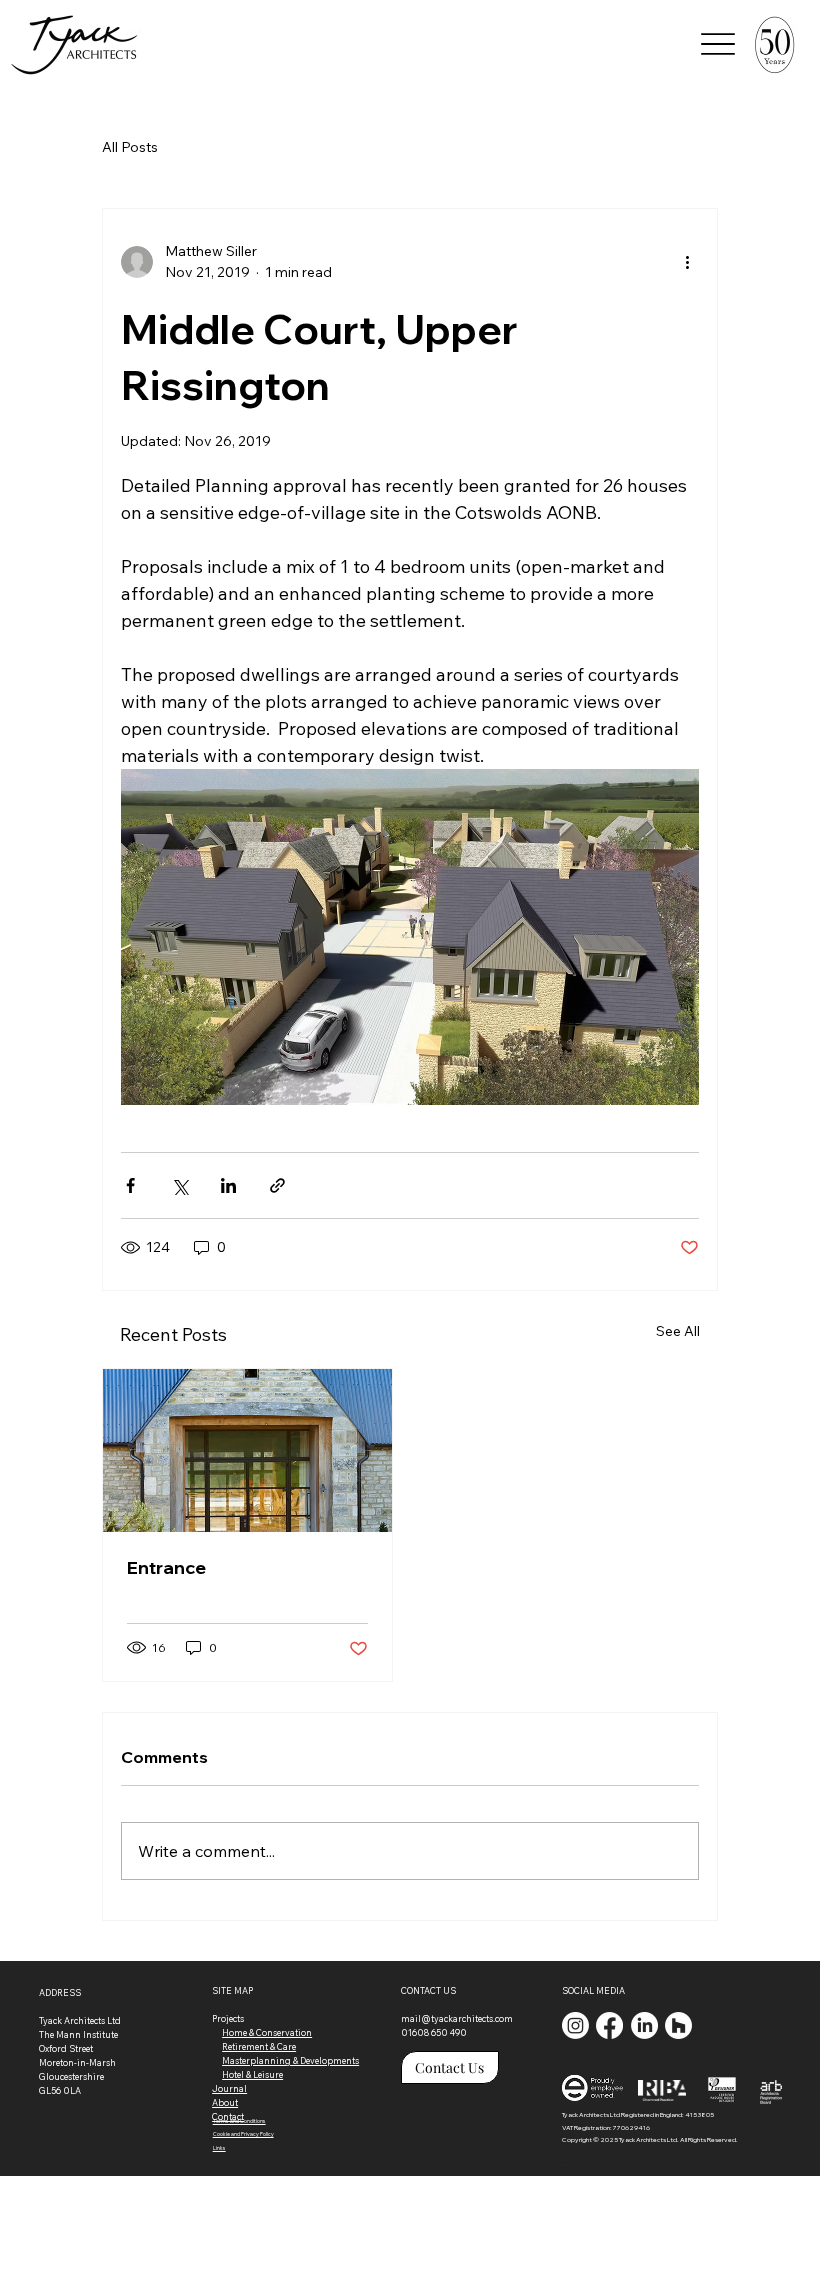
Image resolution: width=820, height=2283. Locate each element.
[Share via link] (277, 1185)
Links (219, 2148)
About (225, 2102)
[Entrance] (247, 1450)
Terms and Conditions (239, 2121)
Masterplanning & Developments (290, 2060)
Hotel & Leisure (252, 2074)
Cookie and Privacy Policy (243, 2134)
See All (678, 1331)
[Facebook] (609, 2025)
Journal (229, 2088)
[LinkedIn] (644, 2025)
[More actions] (687, 262)
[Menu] (718, 44)
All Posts (130, 147)
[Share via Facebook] (130, 1185)
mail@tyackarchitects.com (457, 2018)
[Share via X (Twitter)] (179, 1185)
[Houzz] (678, 2025)
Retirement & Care (259, 2046)
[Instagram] (575, 2025)
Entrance (166, 1567)
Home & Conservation (267, 2032)
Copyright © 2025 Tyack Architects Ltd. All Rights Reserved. (650, 2139)
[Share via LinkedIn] (228, 1185)
